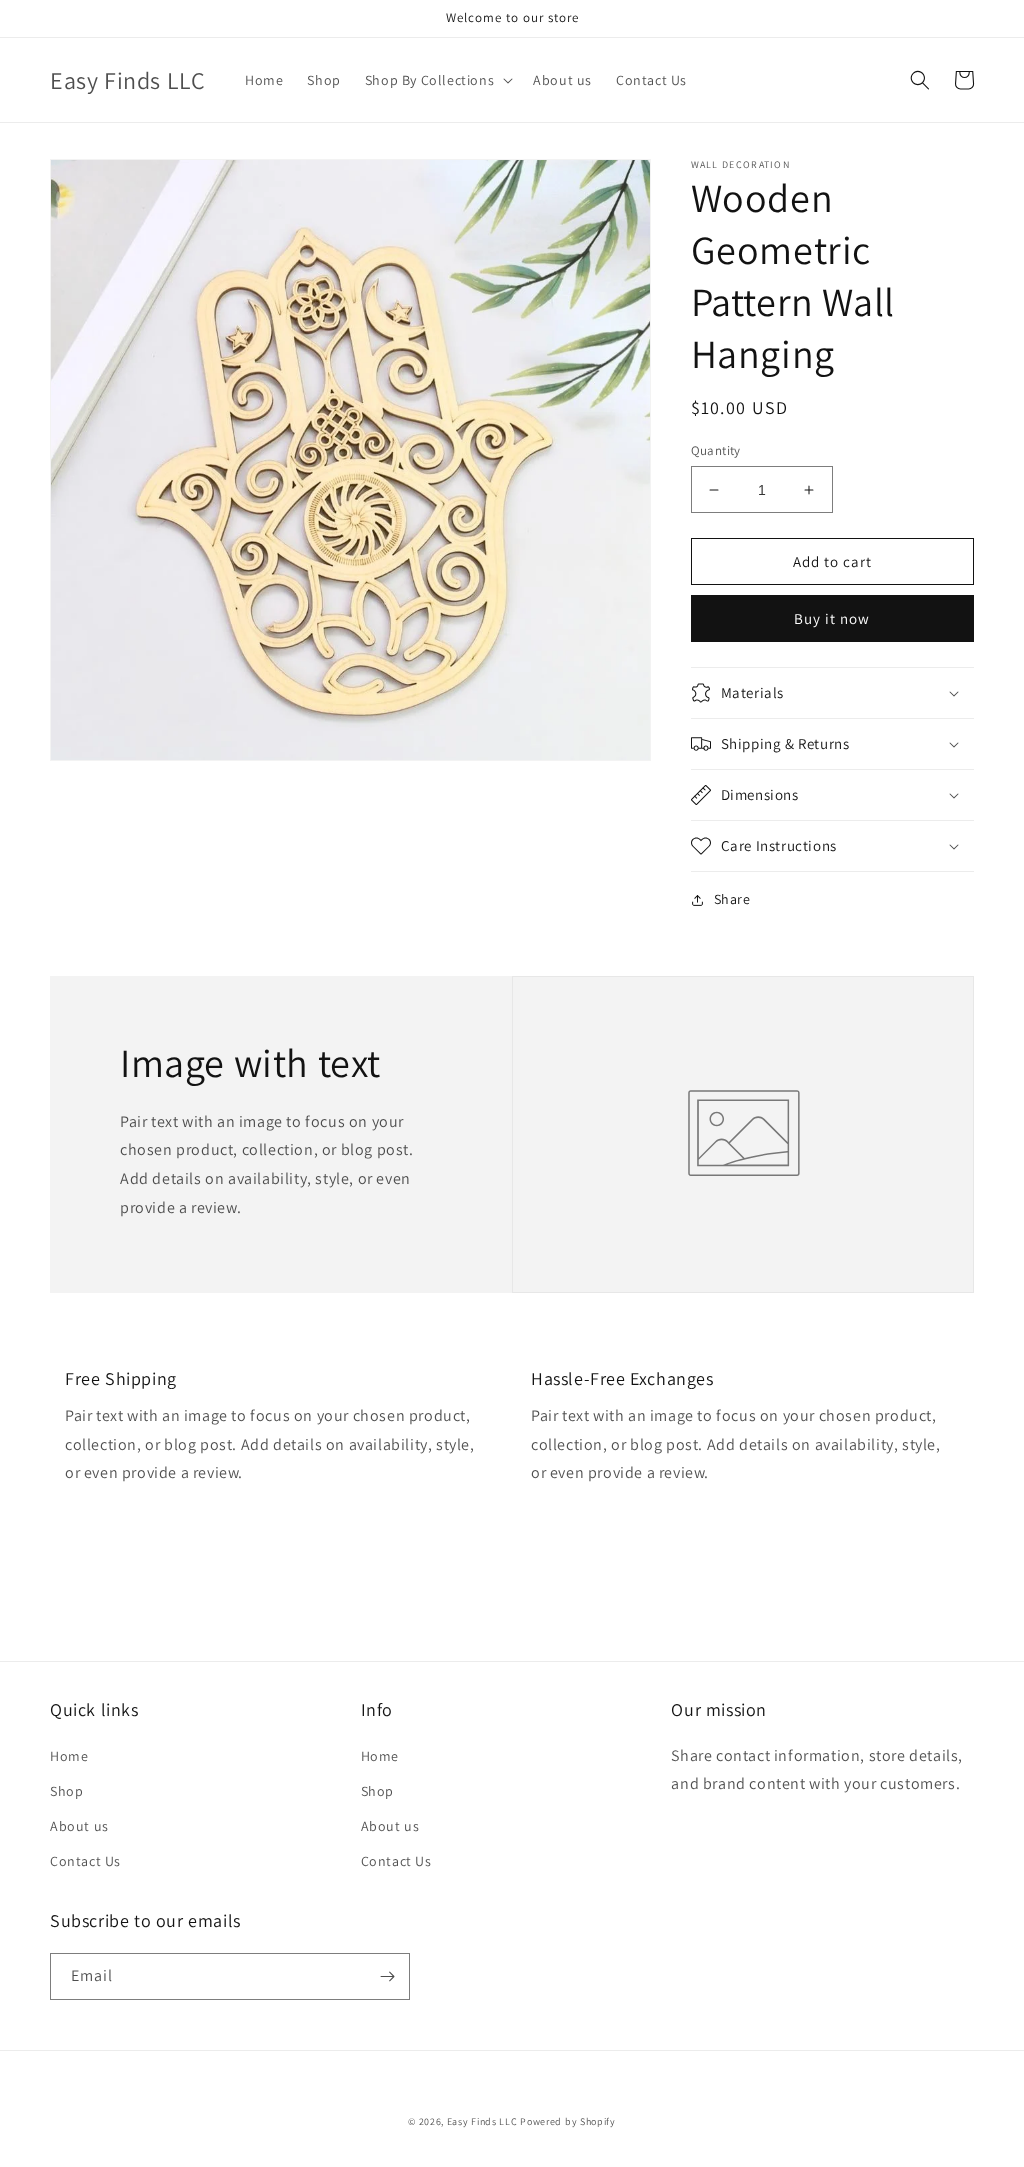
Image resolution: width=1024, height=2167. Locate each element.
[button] (437, 80)
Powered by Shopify (568, 2121)
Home (69, 1756)
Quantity (716, 450)
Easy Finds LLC (482, 2121)
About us (79, 1826)
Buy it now (832, 618)
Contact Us (85, 1861)
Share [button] (732, 899)
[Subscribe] (387, 1976)
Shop (66, 1791)
